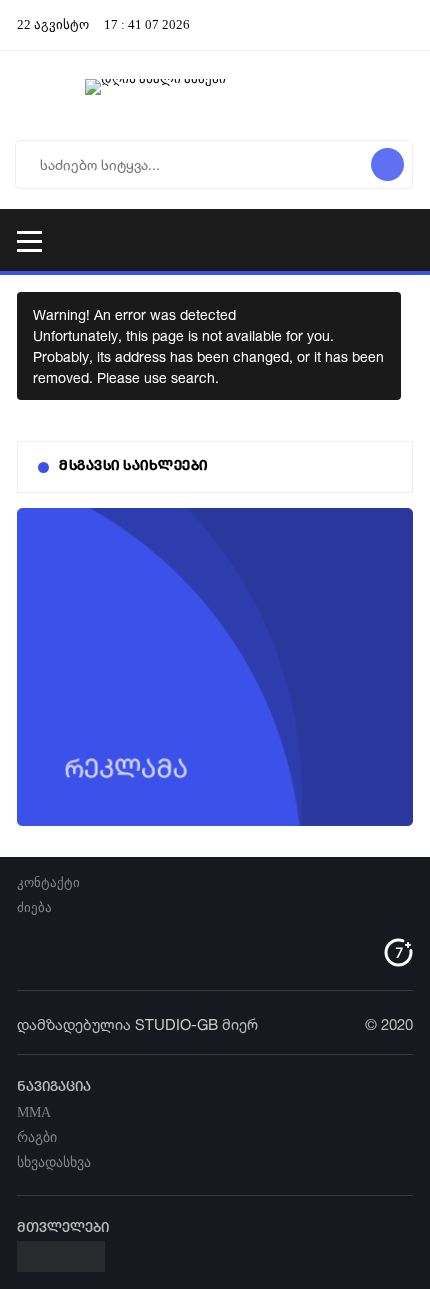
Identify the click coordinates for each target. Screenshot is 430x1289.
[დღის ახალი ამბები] (215, 95)
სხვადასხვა (54, 1162)
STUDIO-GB (176, 1024)
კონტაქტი (48, 882)
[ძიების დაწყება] (387, 164)
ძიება (34, 907)
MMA (34, 1112)
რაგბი (37, 1137)
